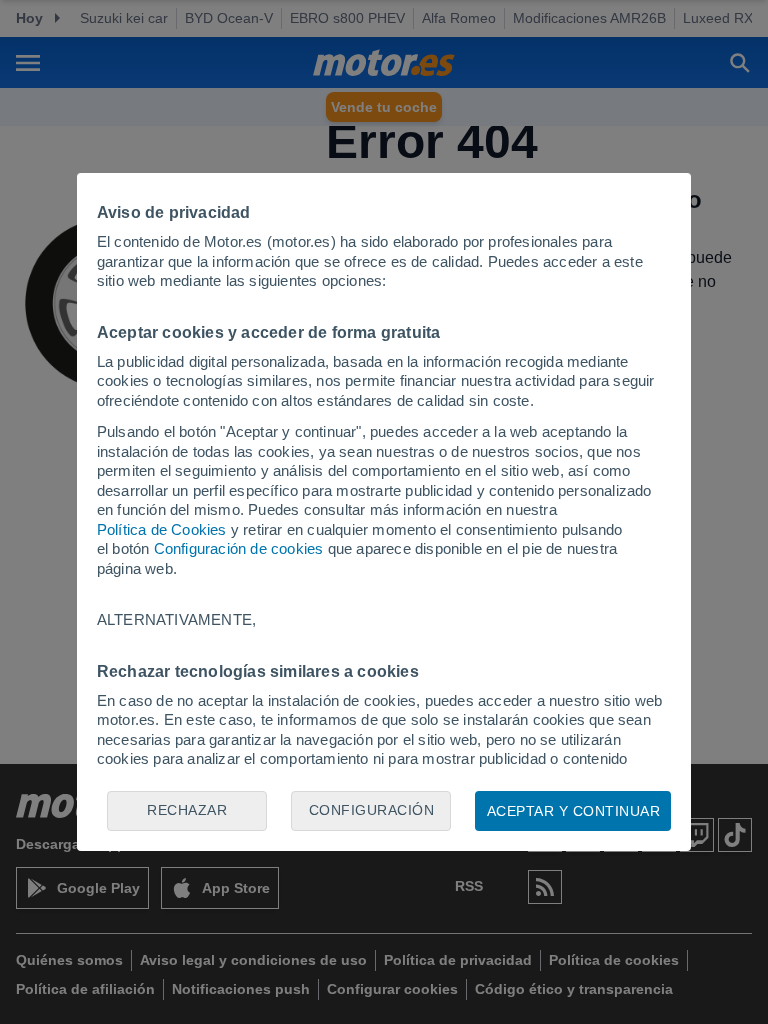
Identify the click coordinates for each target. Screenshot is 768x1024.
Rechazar (187, 810)
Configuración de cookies (239, 548)
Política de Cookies (162, 529)
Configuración (372, 810)
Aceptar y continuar (574, 811)
